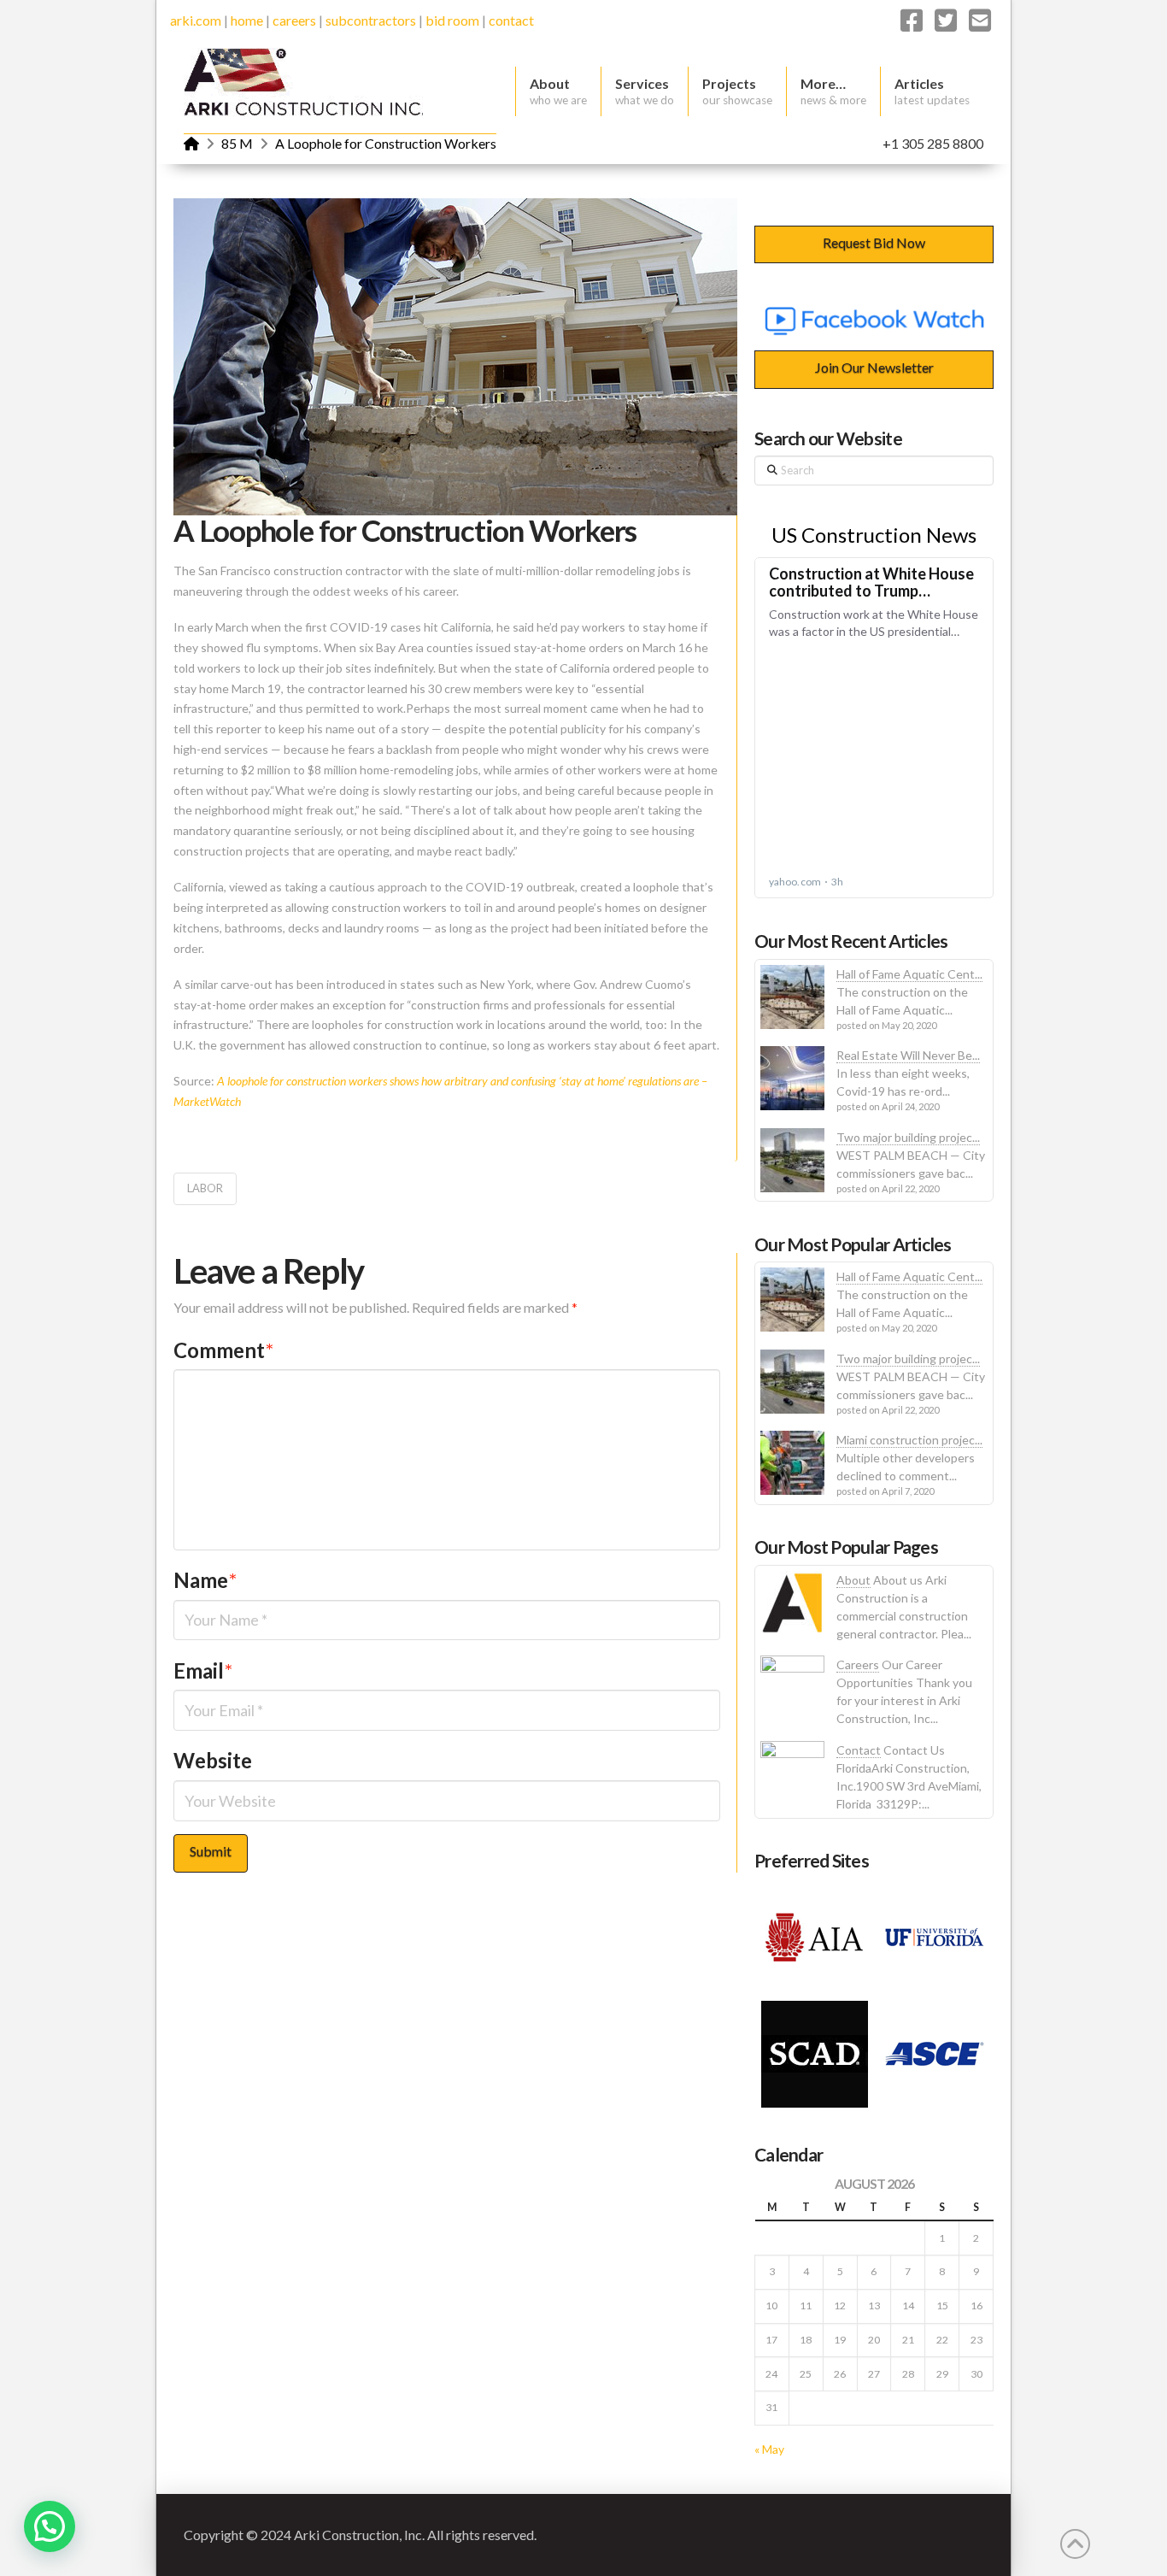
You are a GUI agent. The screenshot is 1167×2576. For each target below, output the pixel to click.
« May (769, 2449)
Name (205, 1580)
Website (213, 1760)
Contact (859, 1750)
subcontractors (371, 20)
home (247, 20)
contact (511, 20)
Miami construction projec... (909, 1440)
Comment (223, 1350)
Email (203, 1670)
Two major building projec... (908, 1137)
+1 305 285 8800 (933, 143)
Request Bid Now (874, 242)
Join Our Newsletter (874, 367)
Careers (858, 1664)
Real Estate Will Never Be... (908, 1055)
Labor (205, 1188)
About (853, 1580)
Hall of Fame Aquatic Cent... (909, 974)
